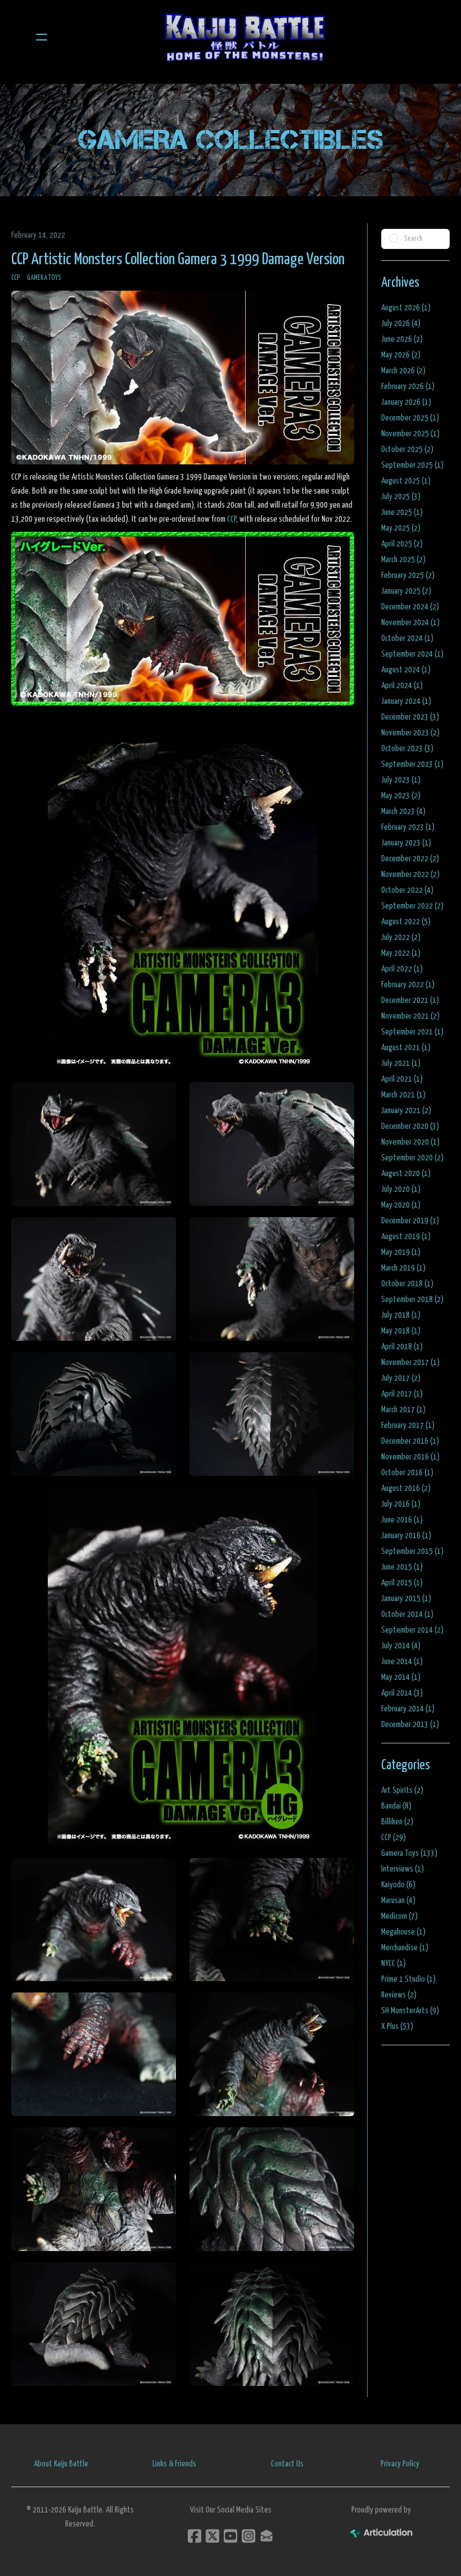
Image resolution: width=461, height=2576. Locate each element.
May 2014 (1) (401, 1677)
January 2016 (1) (406, 1536)
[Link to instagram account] (248, 2536)
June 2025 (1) (402, 512)
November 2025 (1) (410, 434)
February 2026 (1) (408, 387)
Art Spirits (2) (402, 1790)
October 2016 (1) (407, 1473)
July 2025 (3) (401, 497)
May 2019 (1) (401, 1252)
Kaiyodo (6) (398, 1885)
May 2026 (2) (401, 355)
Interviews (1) (403, 1869)
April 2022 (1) (402, 969)
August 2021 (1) (406, 1048)
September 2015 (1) (412, 1551)
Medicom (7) (399, 1916)
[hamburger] (42, 37)
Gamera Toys (44, 278)
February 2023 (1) (408, 827)
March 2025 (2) (403, 560)
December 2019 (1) (410, 1221)
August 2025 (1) (406, 481)
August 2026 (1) (406, 308)
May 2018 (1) (401, 1331)
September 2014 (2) (412, 1630)
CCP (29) (394, 1838)
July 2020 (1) (401, 1189)
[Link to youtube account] (231, 2536)
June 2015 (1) (402, 1567)
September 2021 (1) (412, 1032)
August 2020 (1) (406, 1174)
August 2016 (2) (406, 1488)
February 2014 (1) (408, 1709)
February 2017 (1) (408, 1425)
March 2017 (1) (403, 1410)
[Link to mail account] (266, 2536)
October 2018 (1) (407, 1284)
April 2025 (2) (402, 544)
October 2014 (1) (407, 1614)
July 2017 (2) (401, 1378)
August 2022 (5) (406, 922)
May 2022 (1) (401, 953)
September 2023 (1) (412, 764)
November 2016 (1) (410, 1457)
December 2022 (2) (410, 859)
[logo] (245, 37)
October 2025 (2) (407, 449)
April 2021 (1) (402, 1079)
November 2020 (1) (410, 1142)
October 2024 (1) (407, 638)
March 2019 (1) (403, 1268)
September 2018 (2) (412, 1300)
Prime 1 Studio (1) (408, 1979)
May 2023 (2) (401, 796)
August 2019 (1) (406, 1237)
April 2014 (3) (402, 1693)
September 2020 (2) (412, 1158)
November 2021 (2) (410, 1016)
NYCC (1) (394, 1963)
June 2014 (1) (402, 1662)
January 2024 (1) (406, 701)
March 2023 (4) (403, 812)
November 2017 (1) (410, 1362)
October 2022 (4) (407, 890)
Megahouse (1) (403, 1932)
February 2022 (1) (408, 985)
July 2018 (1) (401, 1315)
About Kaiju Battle (61, 2464)
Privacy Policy (400, 2464)
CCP (16, 278)
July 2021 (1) (401, 1063)
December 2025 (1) (410, 418)
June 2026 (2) (402, 339)
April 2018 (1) (402, 1347)
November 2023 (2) (410, 733)
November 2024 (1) (410, 623)
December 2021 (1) (410, 1000)
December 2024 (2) (410, 607)
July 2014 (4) (401, 1646)
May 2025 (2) (401, 528)
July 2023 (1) (401, 780)
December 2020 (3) (410, 1126)
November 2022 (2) (410, 875)
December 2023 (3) (410, 717)
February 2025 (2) (408, 575)
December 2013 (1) (410, 1725)
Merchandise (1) (405, 1948)
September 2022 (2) (412, 906)
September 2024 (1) (412, 654)
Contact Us (287, 2464)
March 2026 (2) (403, 371)
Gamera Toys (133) (409, 1853)
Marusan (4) (398, 1901)
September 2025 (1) (412, 465)
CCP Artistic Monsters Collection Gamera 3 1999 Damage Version (178, 260)
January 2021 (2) (406, 1111)
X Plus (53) (397, 2026)
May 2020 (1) (401, 1205)
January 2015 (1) (406, 1599)
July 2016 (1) (401, 1504)
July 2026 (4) (401, 324)
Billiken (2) (397, 1822)
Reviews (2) (399, 1995)
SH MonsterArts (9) (410, 2011)
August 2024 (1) (406, 670)
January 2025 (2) (406, 591)
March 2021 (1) (403, 1095)
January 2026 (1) (406, 402)
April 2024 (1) (402, 686)
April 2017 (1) (402, 1394)
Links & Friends (174, 2464)
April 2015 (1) (402, 1583)
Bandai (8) (396, 1806)
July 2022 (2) (401, 937)
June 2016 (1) (402, 1520)
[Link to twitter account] (213, 2536)
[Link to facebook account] (195, 2536)
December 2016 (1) (410, 1441)
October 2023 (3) (407, 749)
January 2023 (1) (406, 843)
